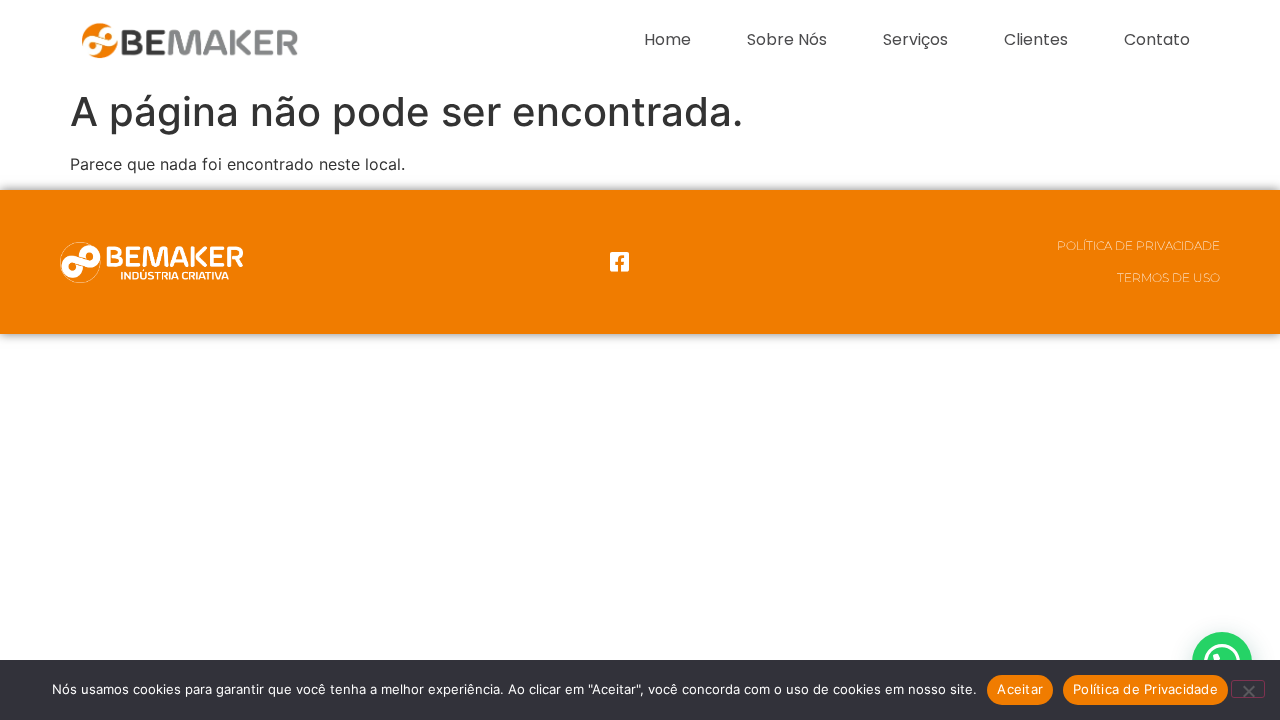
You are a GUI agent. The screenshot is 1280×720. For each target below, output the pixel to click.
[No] (1248, 689)
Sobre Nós (787, 39)
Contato (1157, 39)
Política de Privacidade (1138, 245)
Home (667, 39)
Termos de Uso (1168, 277)
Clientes (1036, 39)
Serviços (915, 39)
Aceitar (1020, 689)
